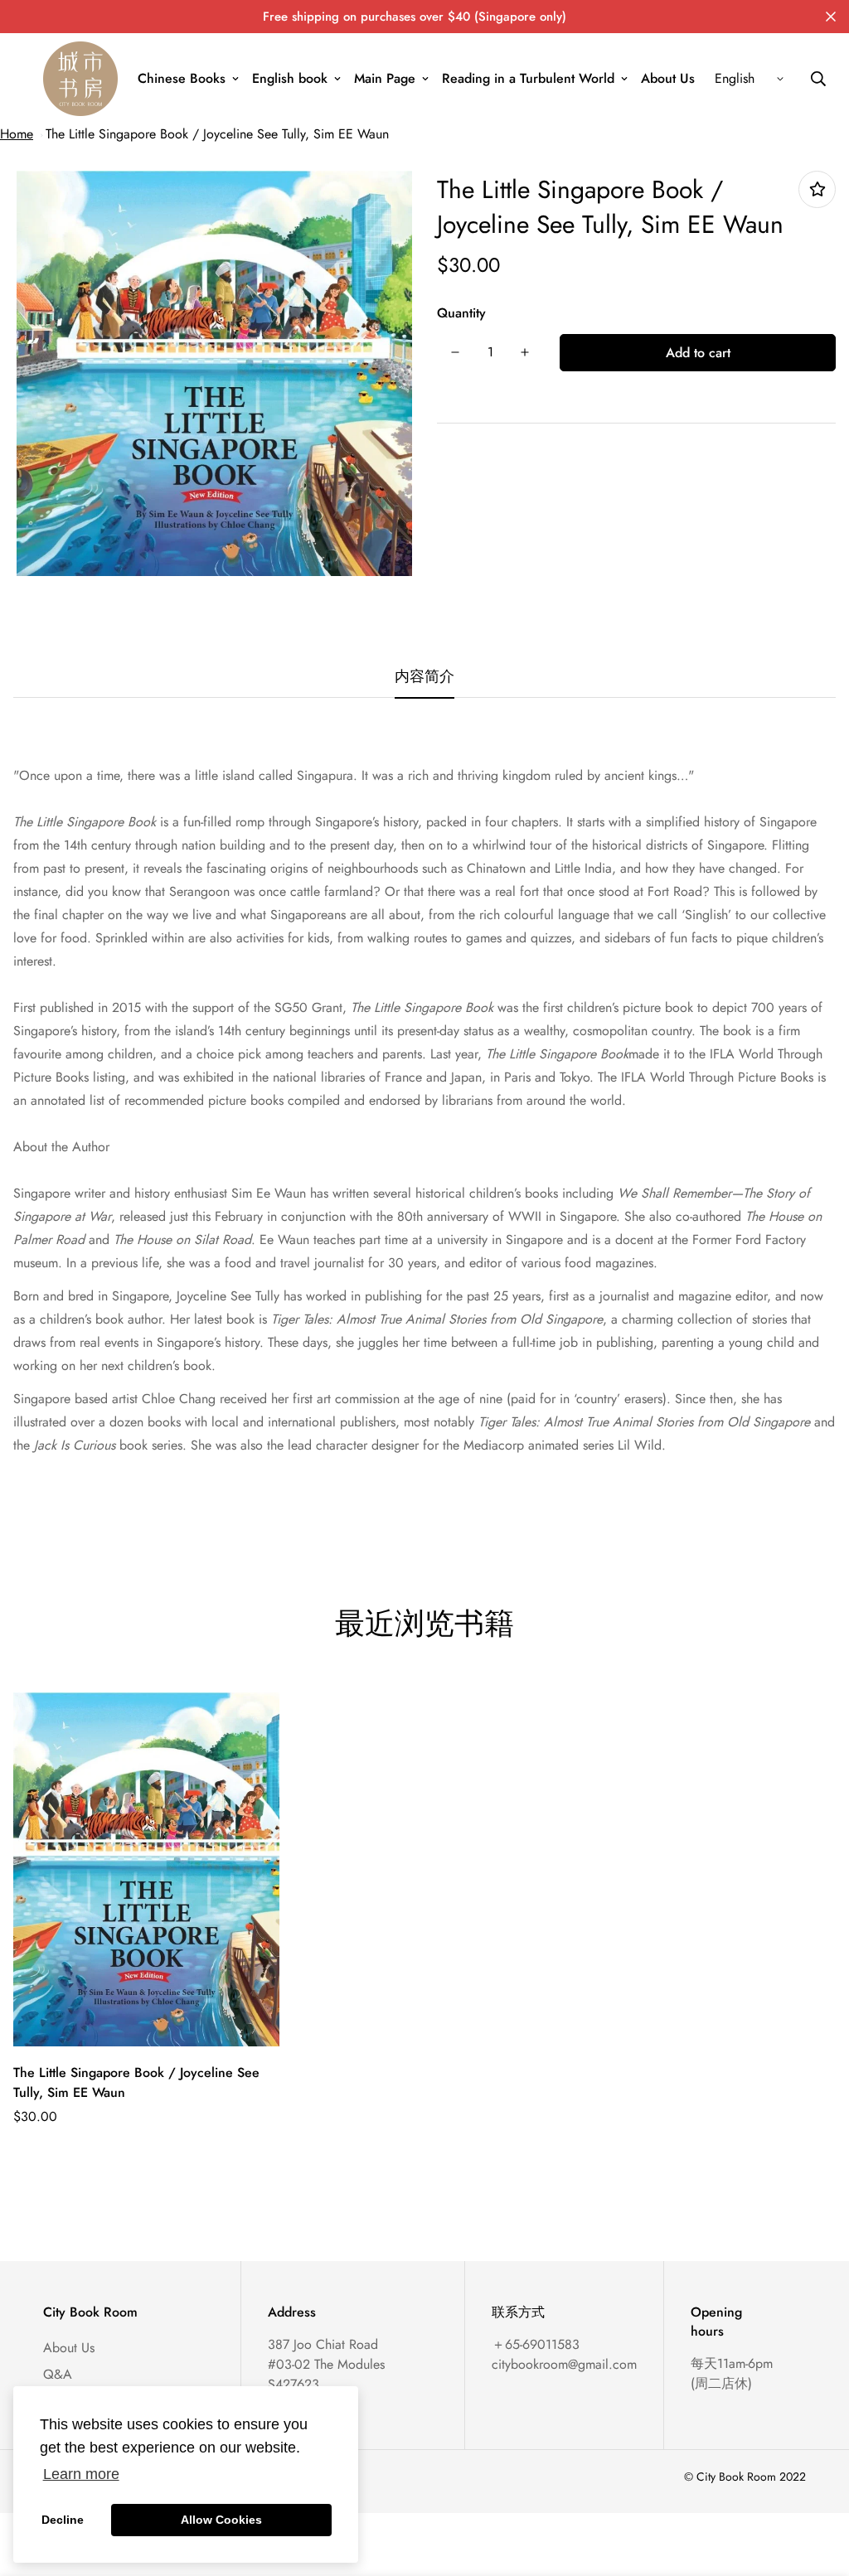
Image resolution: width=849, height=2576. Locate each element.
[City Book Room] (80, 79)
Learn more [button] (81, 2474)
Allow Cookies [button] (221, 2520)
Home (17, 134)
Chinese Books (182, 78)
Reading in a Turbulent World (528, 78)
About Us (668, 78)
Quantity (461, 313)
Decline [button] (63, 2520)
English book (290, 78)
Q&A (58, 2374)
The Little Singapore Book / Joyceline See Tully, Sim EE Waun (217, 134)
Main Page (385, 78)
